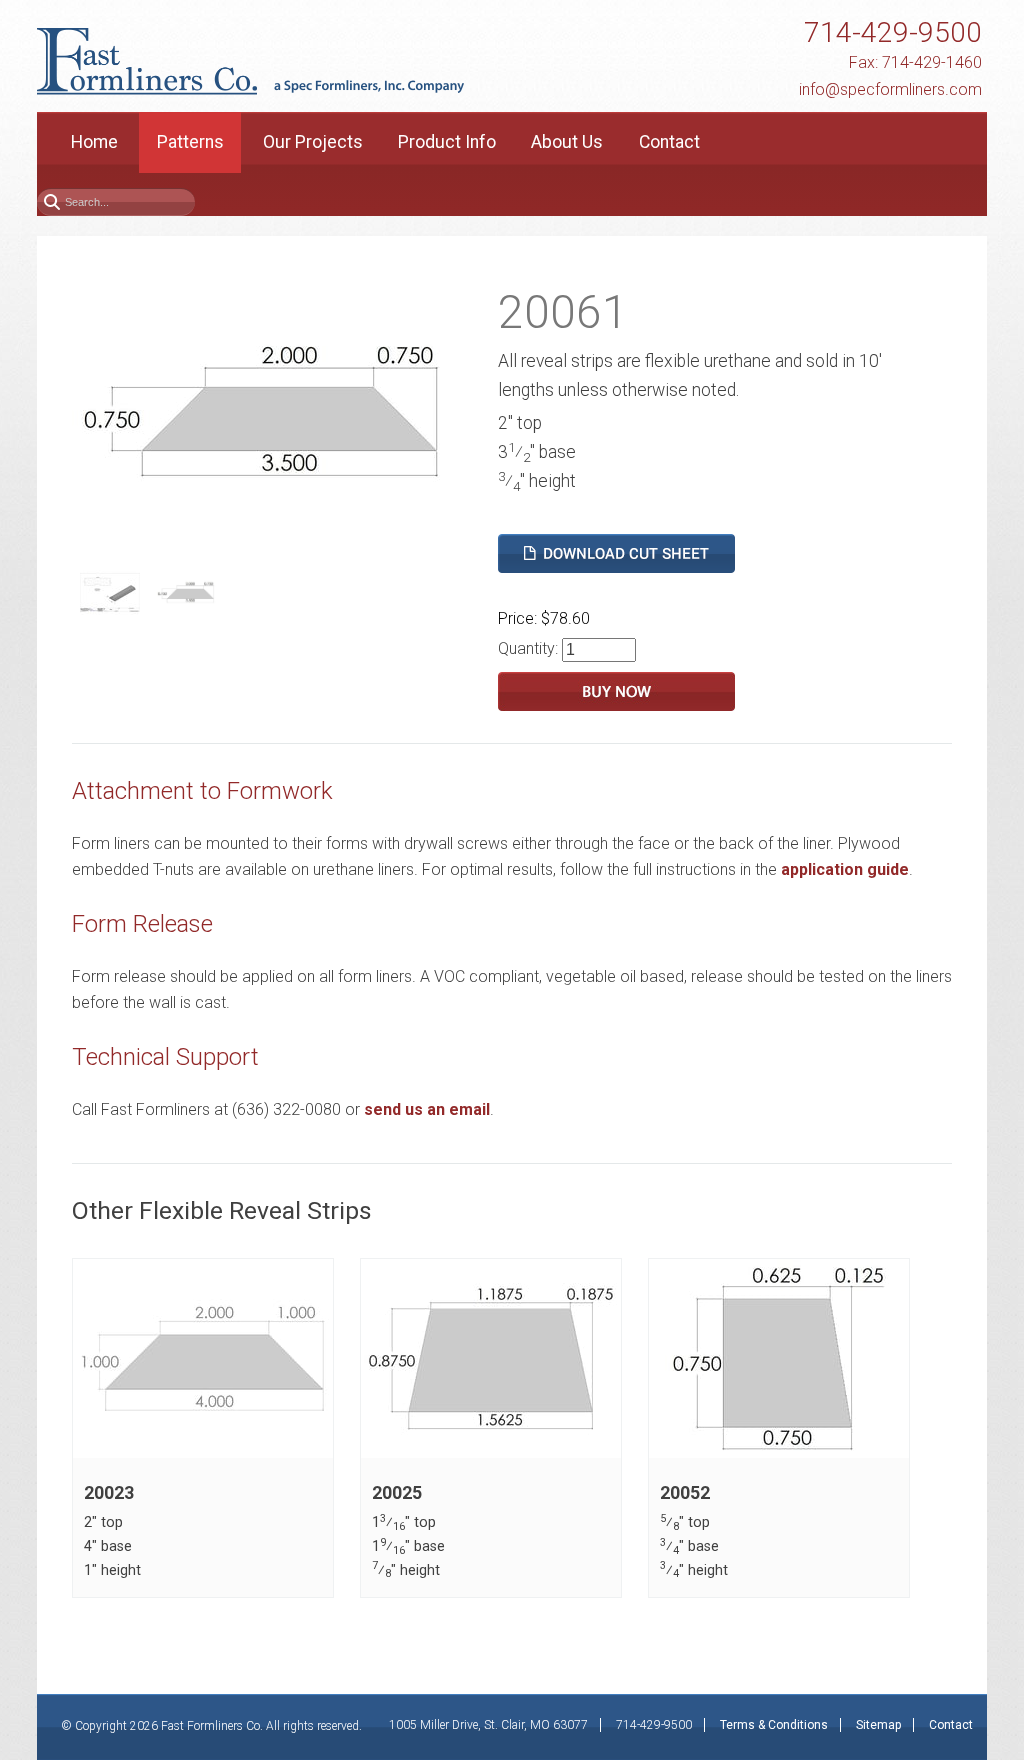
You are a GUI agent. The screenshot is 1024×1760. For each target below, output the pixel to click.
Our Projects (313, 142)
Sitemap (878, 1725)
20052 (685, 1493)
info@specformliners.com (890, 89)
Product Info (447, 142)
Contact (669, 142)
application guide (845, 869)
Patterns (190, 142)
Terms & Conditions (774, 1725)
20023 (109, 1493)
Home (94, 142)
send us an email (427, 1109)
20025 (397, 1493)
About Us (567, 142)
